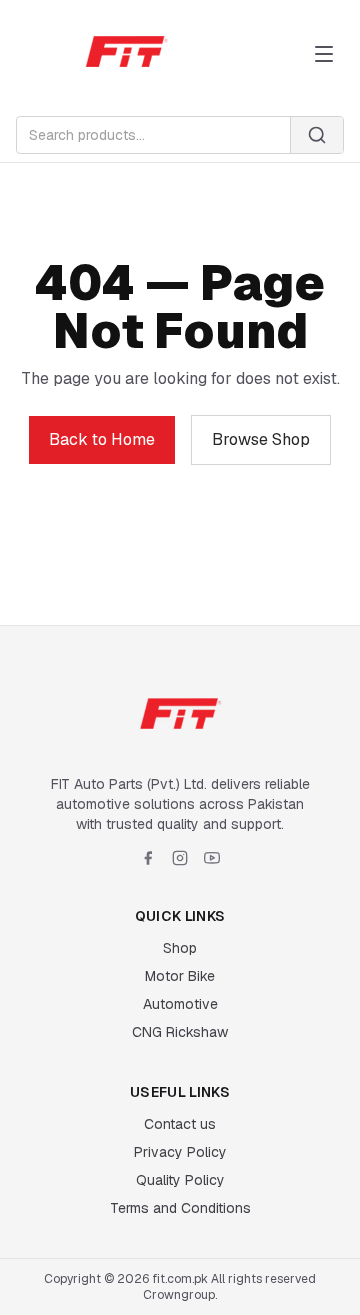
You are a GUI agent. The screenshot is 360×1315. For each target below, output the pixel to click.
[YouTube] (212, 858)
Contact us (180, 1124)
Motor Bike (180, 976)
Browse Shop (261, 439)
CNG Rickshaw (180, 1032)
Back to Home (102, 439)
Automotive (180, 1004)
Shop (180, 948)
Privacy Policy (180, 1152)
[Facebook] (148, 858)
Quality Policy (180, 1180)
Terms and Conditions (180, 1208)
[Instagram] (180, 858)
